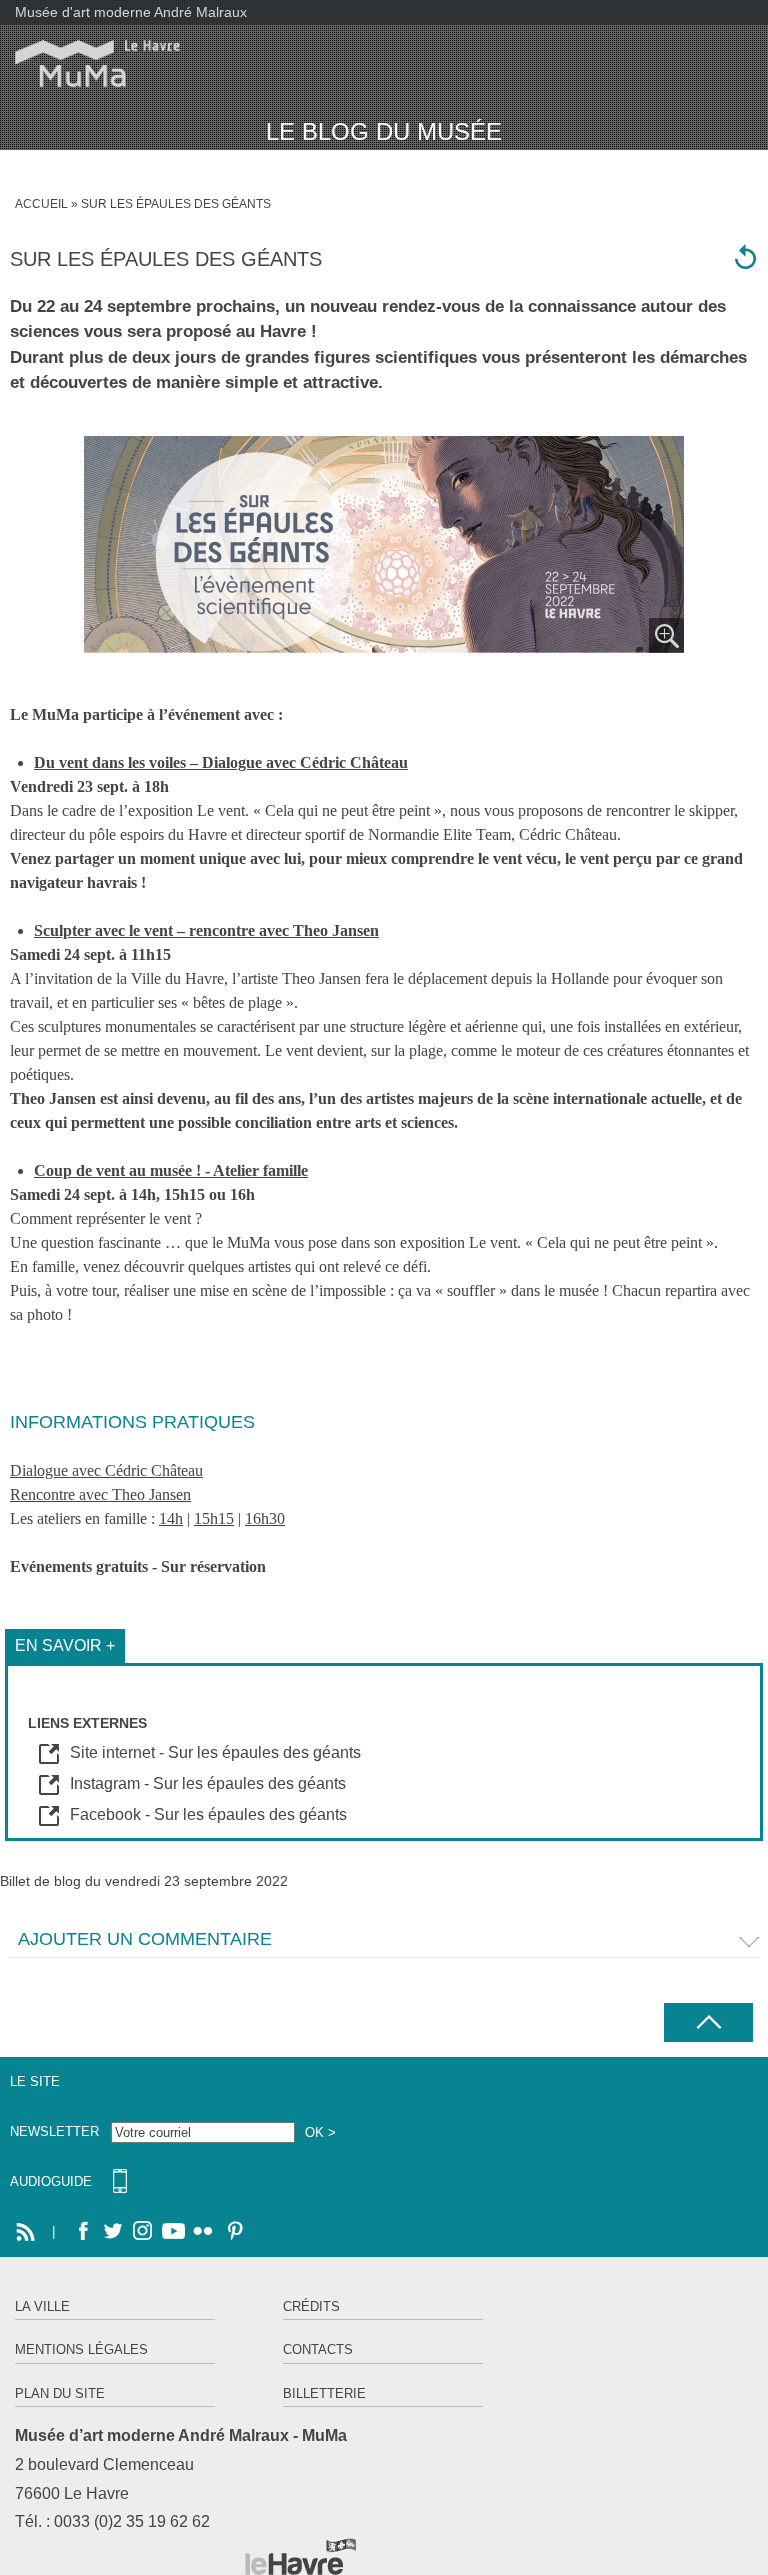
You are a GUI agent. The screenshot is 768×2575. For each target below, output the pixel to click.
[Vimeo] (173, 2232)
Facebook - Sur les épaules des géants (208, 1814)
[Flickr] (203, 2232)
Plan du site (60, 2393)
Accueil (41, 204)
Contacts (318, 2349)
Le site (35, 2081)
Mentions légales (81, 2349)
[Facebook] (83, 2232)
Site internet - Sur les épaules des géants (215, 1752)
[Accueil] (90, 63)
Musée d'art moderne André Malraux (131, 12)
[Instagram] (143, 2232)
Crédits (311, 2306)
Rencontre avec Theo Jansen (100, 1494)
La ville (42, 2306)
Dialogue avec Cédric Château (106, 1470)
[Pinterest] (233, 2232)
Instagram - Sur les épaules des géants (208, 1783)
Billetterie (324, 2393)
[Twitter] (113, 2232)
